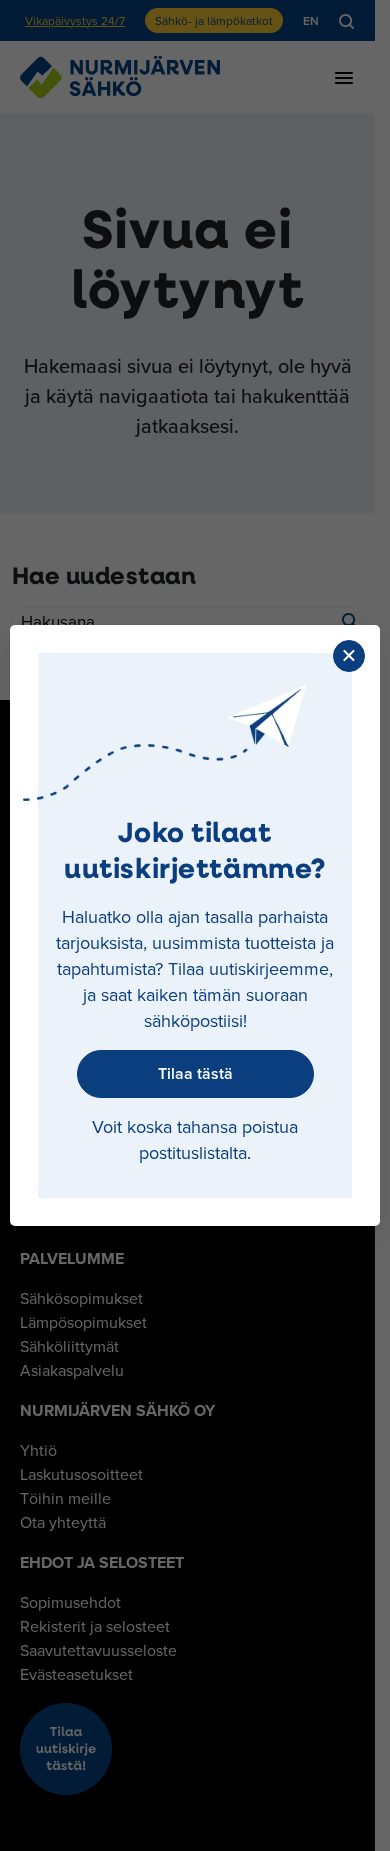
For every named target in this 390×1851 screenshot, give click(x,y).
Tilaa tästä (195, 1073)
